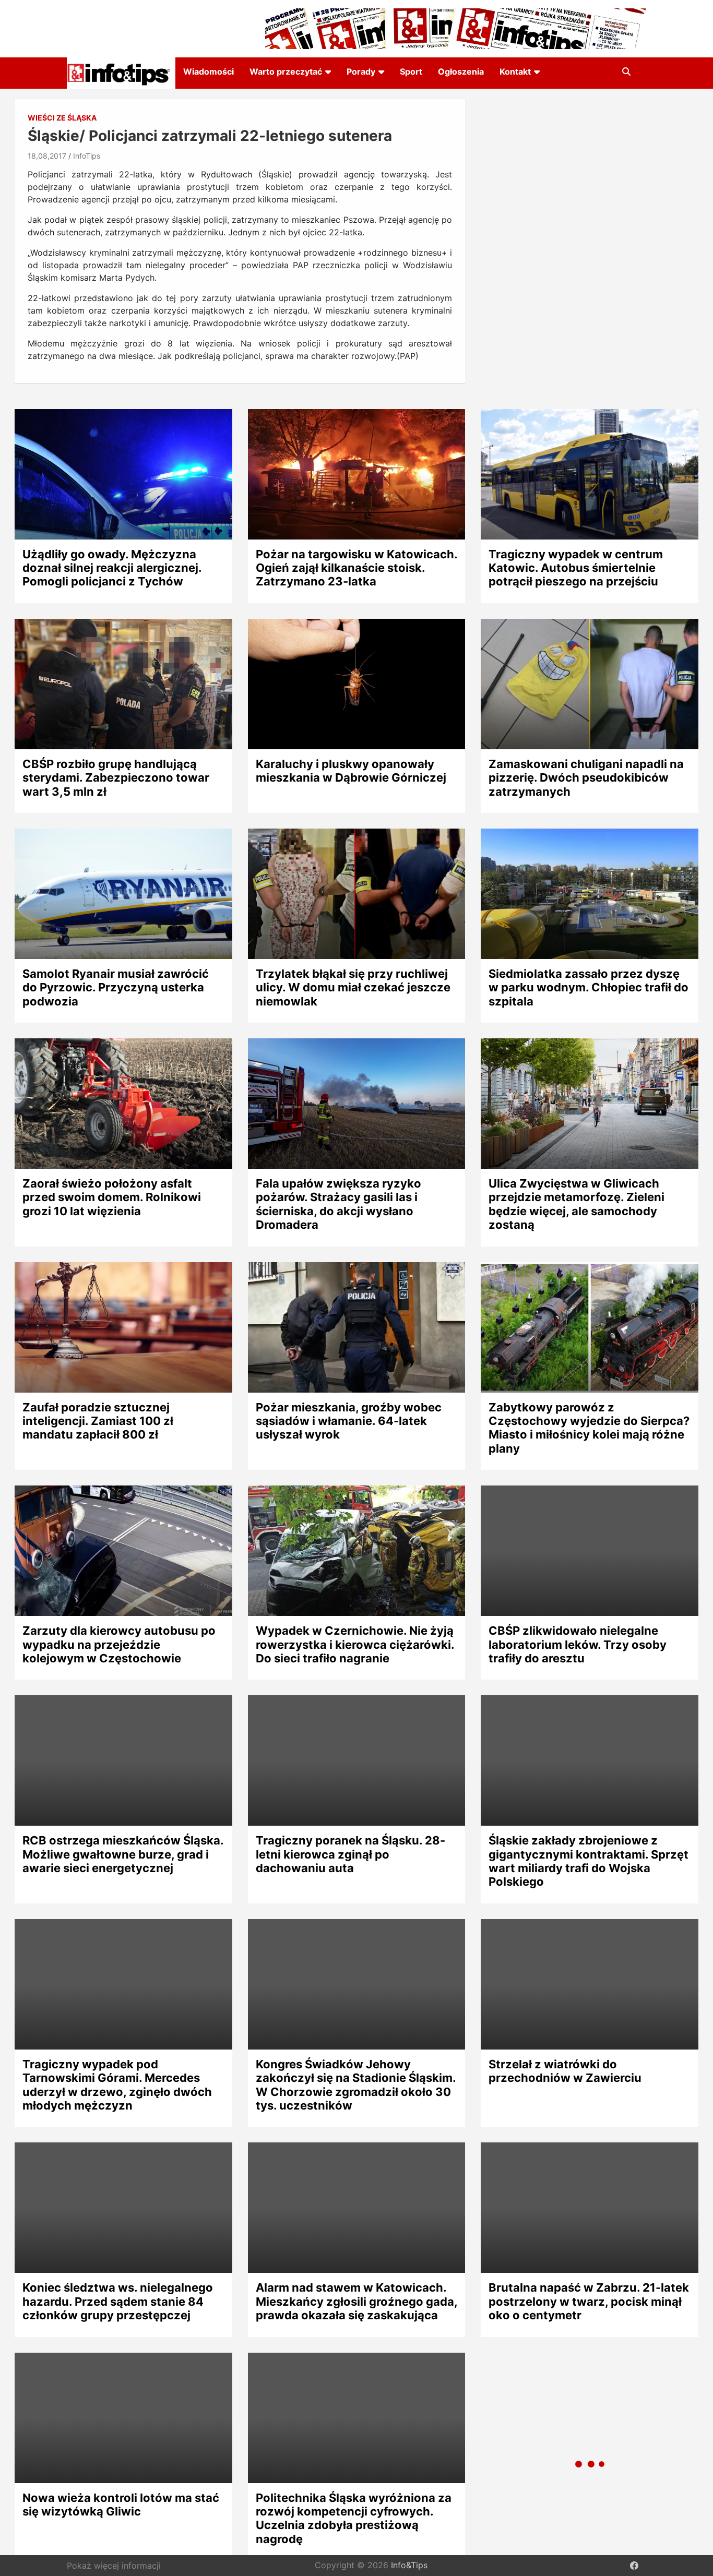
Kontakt (515, 71)
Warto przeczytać (286, 71)
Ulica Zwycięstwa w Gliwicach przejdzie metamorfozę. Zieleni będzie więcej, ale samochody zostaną (577, 1204)
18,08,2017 (47, 156)
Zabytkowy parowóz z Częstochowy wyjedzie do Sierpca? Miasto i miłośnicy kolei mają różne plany (589, 1428)
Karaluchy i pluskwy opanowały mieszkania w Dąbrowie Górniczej (351, 771)
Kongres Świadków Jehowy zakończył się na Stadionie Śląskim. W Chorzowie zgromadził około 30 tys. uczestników (356, 2085)
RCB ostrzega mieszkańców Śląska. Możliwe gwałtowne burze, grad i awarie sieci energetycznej (123, 1854)
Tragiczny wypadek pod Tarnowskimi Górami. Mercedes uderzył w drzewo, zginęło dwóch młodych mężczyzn (117, 2085)
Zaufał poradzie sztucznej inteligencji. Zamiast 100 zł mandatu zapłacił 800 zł (98, 1421)
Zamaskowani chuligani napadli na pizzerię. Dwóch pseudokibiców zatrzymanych (586, 778)
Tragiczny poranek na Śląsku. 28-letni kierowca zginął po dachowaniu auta (350, 1854)
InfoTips (87, 156)
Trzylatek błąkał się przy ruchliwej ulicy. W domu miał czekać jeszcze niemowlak (353, 987)
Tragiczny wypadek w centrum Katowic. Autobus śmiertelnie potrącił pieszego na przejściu (576, 568)
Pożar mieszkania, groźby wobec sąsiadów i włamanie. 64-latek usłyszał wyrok (349, 1421)
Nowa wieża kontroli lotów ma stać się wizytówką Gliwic (121, 2505)
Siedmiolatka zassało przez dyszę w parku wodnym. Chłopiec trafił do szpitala (589, 987)
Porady (361, 71)
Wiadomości (209, 71)
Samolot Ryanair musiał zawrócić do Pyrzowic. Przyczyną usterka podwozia (116, 987)
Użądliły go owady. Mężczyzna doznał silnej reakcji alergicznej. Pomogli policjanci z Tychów (112, 568)
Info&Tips (409, 2566)
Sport (411, 71)
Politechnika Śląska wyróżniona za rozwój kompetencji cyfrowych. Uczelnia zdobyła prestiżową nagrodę (354, 2518)
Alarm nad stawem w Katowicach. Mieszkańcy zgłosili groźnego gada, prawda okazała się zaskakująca (356, 2301)
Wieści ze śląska (62, 118)
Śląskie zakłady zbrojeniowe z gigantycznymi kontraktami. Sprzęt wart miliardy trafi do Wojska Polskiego (589, 1861)
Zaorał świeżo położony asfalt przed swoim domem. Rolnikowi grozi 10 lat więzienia (112, 1197)
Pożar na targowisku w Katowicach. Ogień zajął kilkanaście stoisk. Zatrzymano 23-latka (356, 568)
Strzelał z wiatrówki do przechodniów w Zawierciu (565, 2071)
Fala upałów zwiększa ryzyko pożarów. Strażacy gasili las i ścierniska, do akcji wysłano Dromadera (338, 1204)
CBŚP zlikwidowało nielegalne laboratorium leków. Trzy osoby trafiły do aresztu (578, 1644)
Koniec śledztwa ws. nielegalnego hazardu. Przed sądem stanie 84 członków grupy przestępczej (118, 2301)
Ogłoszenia (461, 71)
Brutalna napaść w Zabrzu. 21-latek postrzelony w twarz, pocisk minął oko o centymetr (589, 2301)
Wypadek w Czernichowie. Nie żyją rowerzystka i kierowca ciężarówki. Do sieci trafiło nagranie (355, 1644)
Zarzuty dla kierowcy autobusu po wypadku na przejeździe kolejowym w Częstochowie (119, 1644)
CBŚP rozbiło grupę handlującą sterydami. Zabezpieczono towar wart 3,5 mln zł (116, 778)
